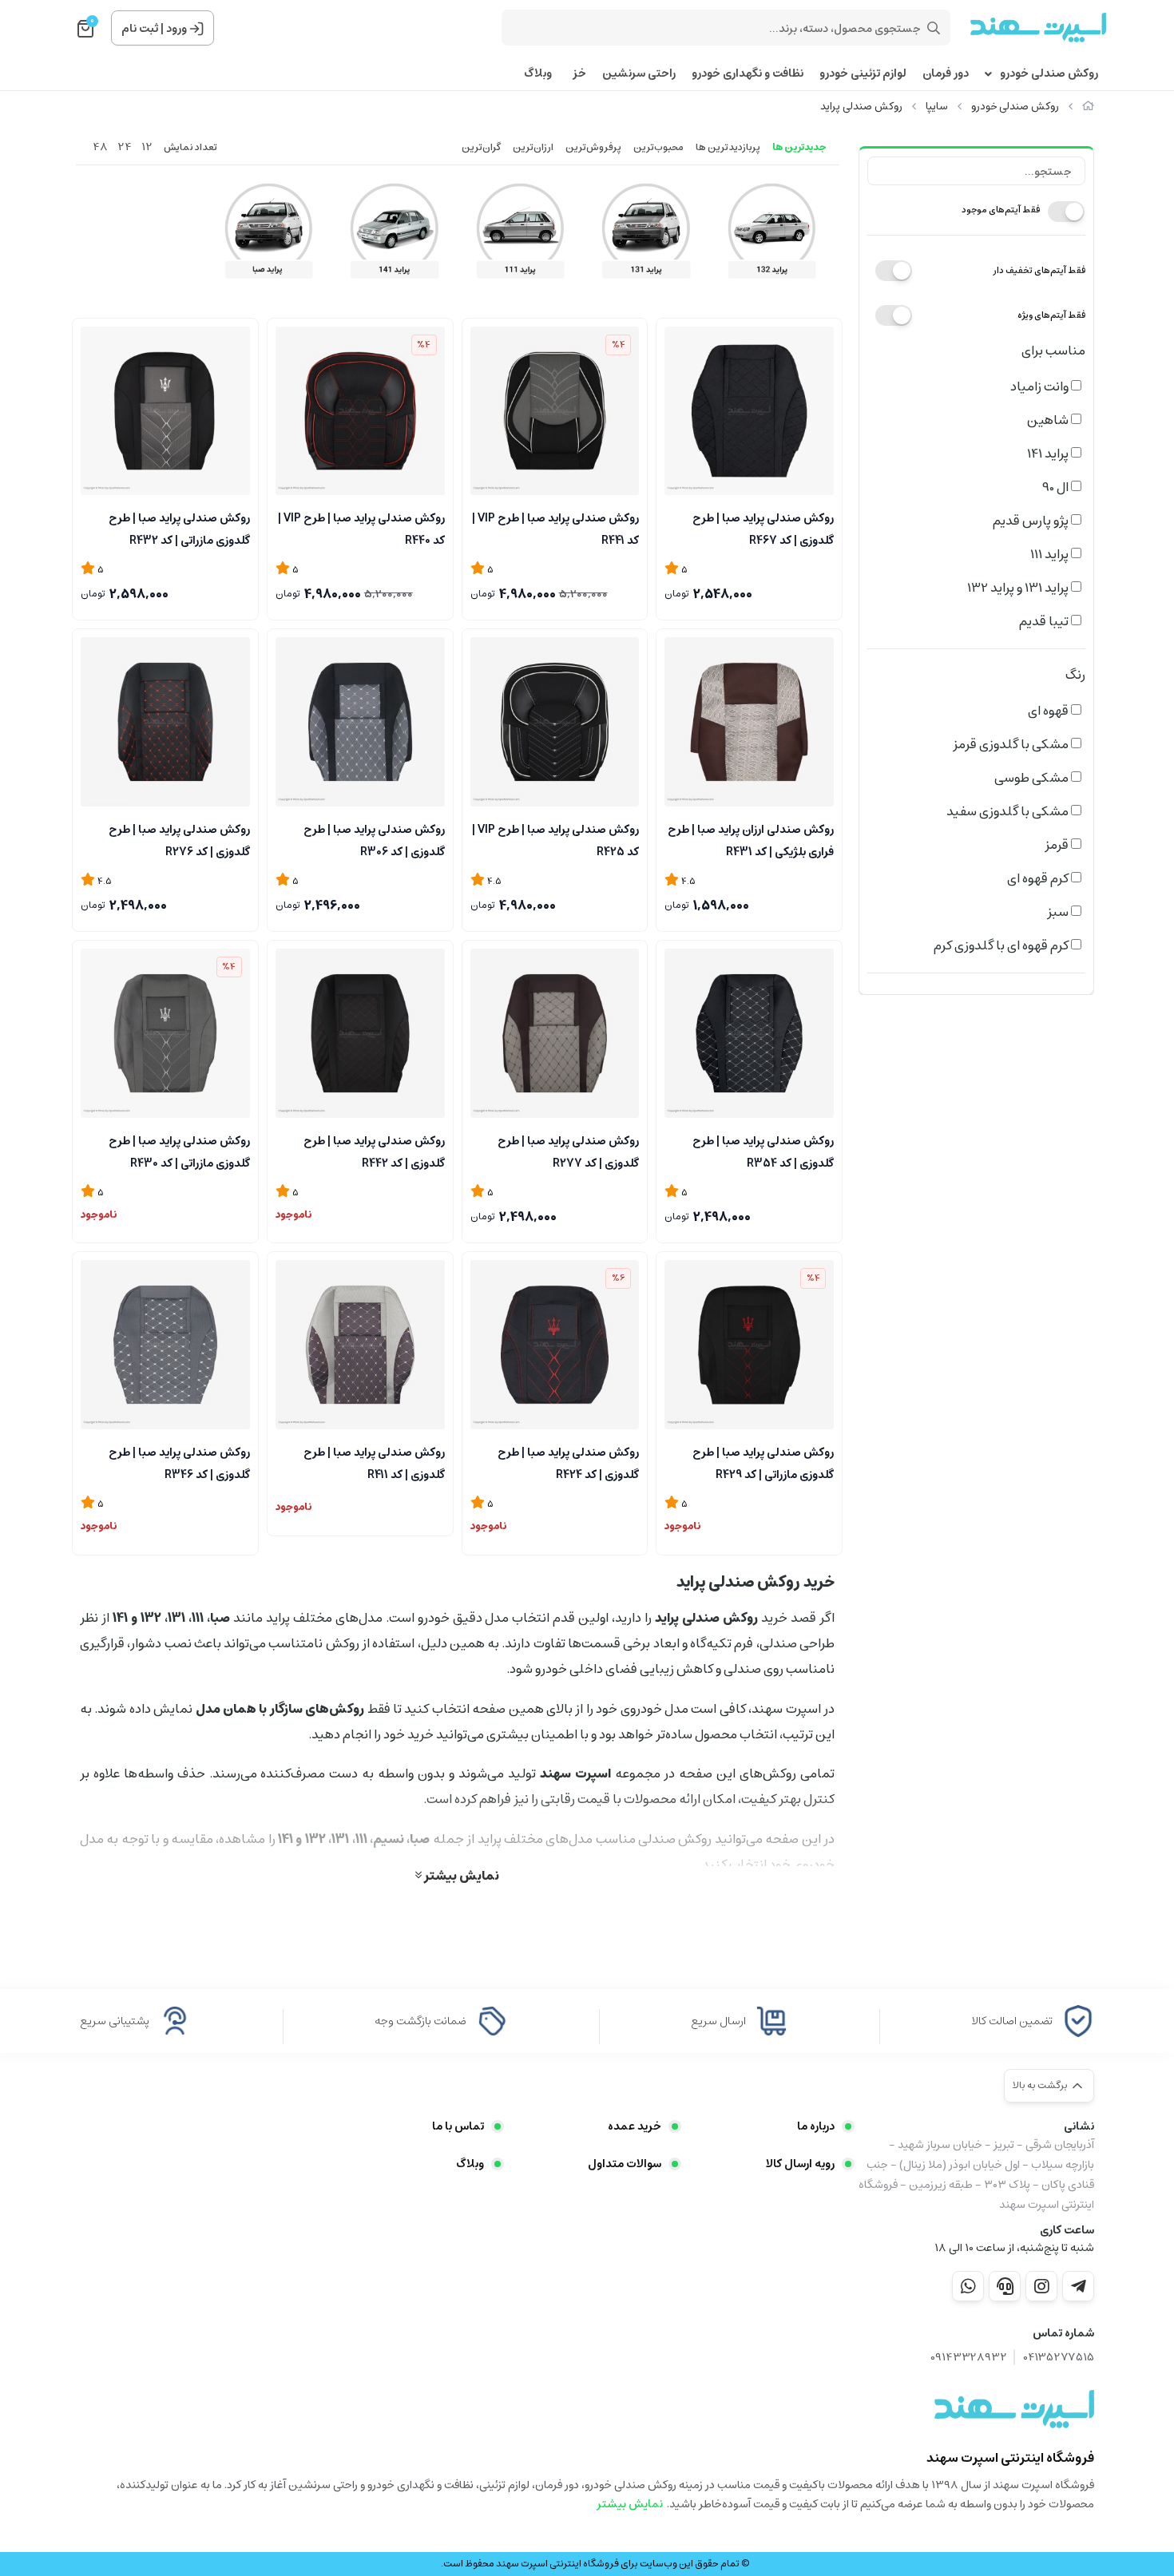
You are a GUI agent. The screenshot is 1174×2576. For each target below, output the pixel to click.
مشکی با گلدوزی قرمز (1012, 744)
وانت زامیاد (1041, 386)
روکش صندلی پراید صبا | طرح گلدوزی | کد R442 (374, 1151)
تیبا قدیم (1045, 621)
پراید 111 (1051, 554)
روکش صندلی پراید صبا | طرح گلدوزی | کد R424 (568, 1462)
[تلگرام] (1078, 2286)
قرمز (1058, 845)
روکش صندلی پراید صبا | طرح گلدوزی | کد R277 (568, 1151)
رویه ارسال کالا (800, 2164)
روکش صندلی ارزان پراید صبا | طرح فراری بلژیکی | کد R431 (751, 839)
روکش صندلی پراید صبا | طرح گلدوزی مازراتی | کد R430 (179, 1151)
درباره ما (816, 2126)
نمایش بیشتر (460, 1875)
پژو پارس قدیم (1032, 521)
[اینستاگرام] (1041, 2286)
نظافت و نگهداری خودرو (748, 74)
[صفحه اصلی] (1088, 107)
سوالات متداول (625, 2164)
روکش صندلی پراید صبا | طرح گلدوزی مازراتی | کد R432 (179, 528)
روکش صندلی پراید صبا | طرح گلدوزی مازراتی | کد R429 (763, 1462)
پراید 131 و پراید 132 (1019, 588)
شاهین (1049, 420)
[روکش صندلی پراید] (1014, 2409)
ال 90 (1057, 487)
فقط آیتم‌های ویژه (1051, 315)
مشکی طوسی (1033, 778)
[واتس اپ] (968, 2286)
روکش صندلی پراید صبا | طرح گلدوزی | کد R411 (374, 1462)
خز (577, 74)
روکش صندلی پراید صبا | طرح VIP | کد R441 (555, 528)
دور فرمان (946, 74)
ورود (176, 29)
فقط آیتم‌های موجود (1001, 210)
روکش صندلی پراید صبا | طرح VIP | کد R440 (361, 528)
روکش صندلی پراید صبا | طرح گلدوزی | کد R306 (374, 839)
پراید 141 (1049, 454)
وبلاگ (538, 74)
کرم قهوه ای (1039, 878)
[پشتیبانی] (1005, 2286)
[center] (934, 28)
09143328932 (969, 2358)
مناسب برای (1053, 351)
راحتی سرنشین (639, 74)
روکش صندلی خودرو (1049, 74)
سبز (1059, 912)
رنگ (1075, 675)
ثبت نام (140, 29)
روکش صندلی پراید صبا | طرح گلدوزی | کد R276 (179, 839)
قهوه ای (1049, 711)
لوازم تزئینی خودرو (863, 74)
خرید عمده (635, 2126)
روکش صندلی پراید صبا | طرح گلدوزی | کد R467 (763, 528)
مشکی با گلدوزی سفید (1009, 811)
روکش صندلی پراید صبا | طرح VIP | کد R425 (555, 839)
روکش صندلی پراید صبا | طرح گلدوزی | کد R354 (763, 1151)
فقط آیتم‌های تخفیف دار (1039, 270)
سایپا (937, 107)
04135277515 (1059, 2358)
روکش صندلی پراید (861, 107)
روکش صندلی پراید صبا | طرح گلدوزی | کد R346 (179, 1462)
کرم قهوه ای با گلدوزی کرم (1002, 945)
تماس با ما (458, 2126)
